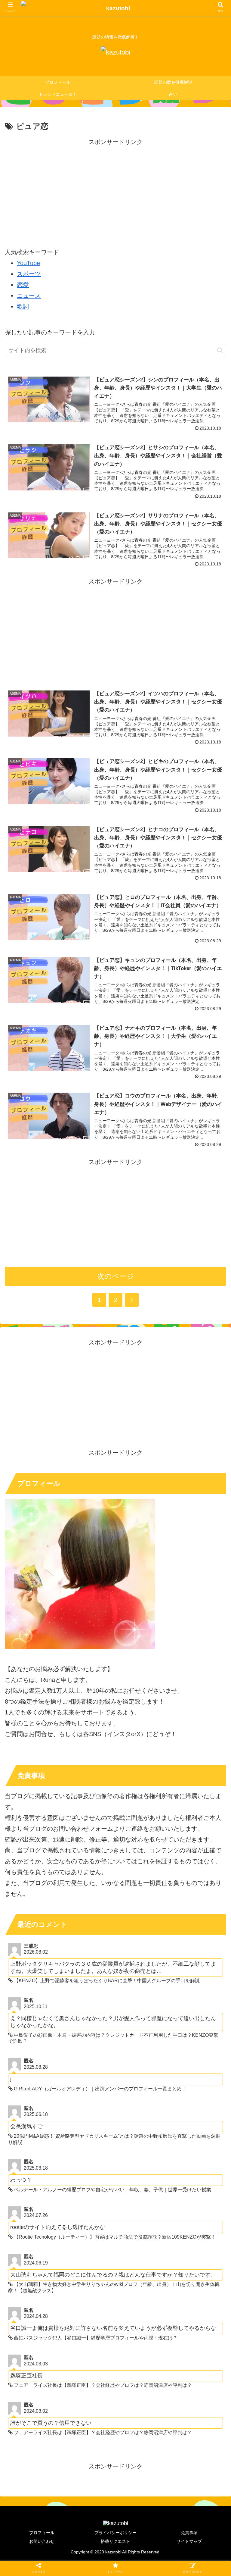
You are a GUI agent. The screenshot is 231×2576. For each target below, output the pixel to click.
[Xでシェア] (38, 1516)
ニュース (29, 296)
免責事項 (189, 2533)
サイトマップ (189, 2541)
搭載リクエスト (115, 2541)
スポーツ (29, 274)
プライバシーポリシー (115, 2533)
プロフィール (42, 2533)
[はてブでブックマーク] (141, 1516)
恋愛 (23, 285)
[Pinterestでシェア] (90, 1532)
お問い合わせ (42, 2541)
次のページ (116, 1276)
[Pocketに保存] (193, 1516)
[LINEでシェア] (38, 1532)
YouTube (28, 263)
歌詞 (23, 306)
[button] (220, 350)
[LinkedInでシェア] (141, 1532)
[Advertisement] (115, 189)
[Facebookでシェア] (90, 1516)
